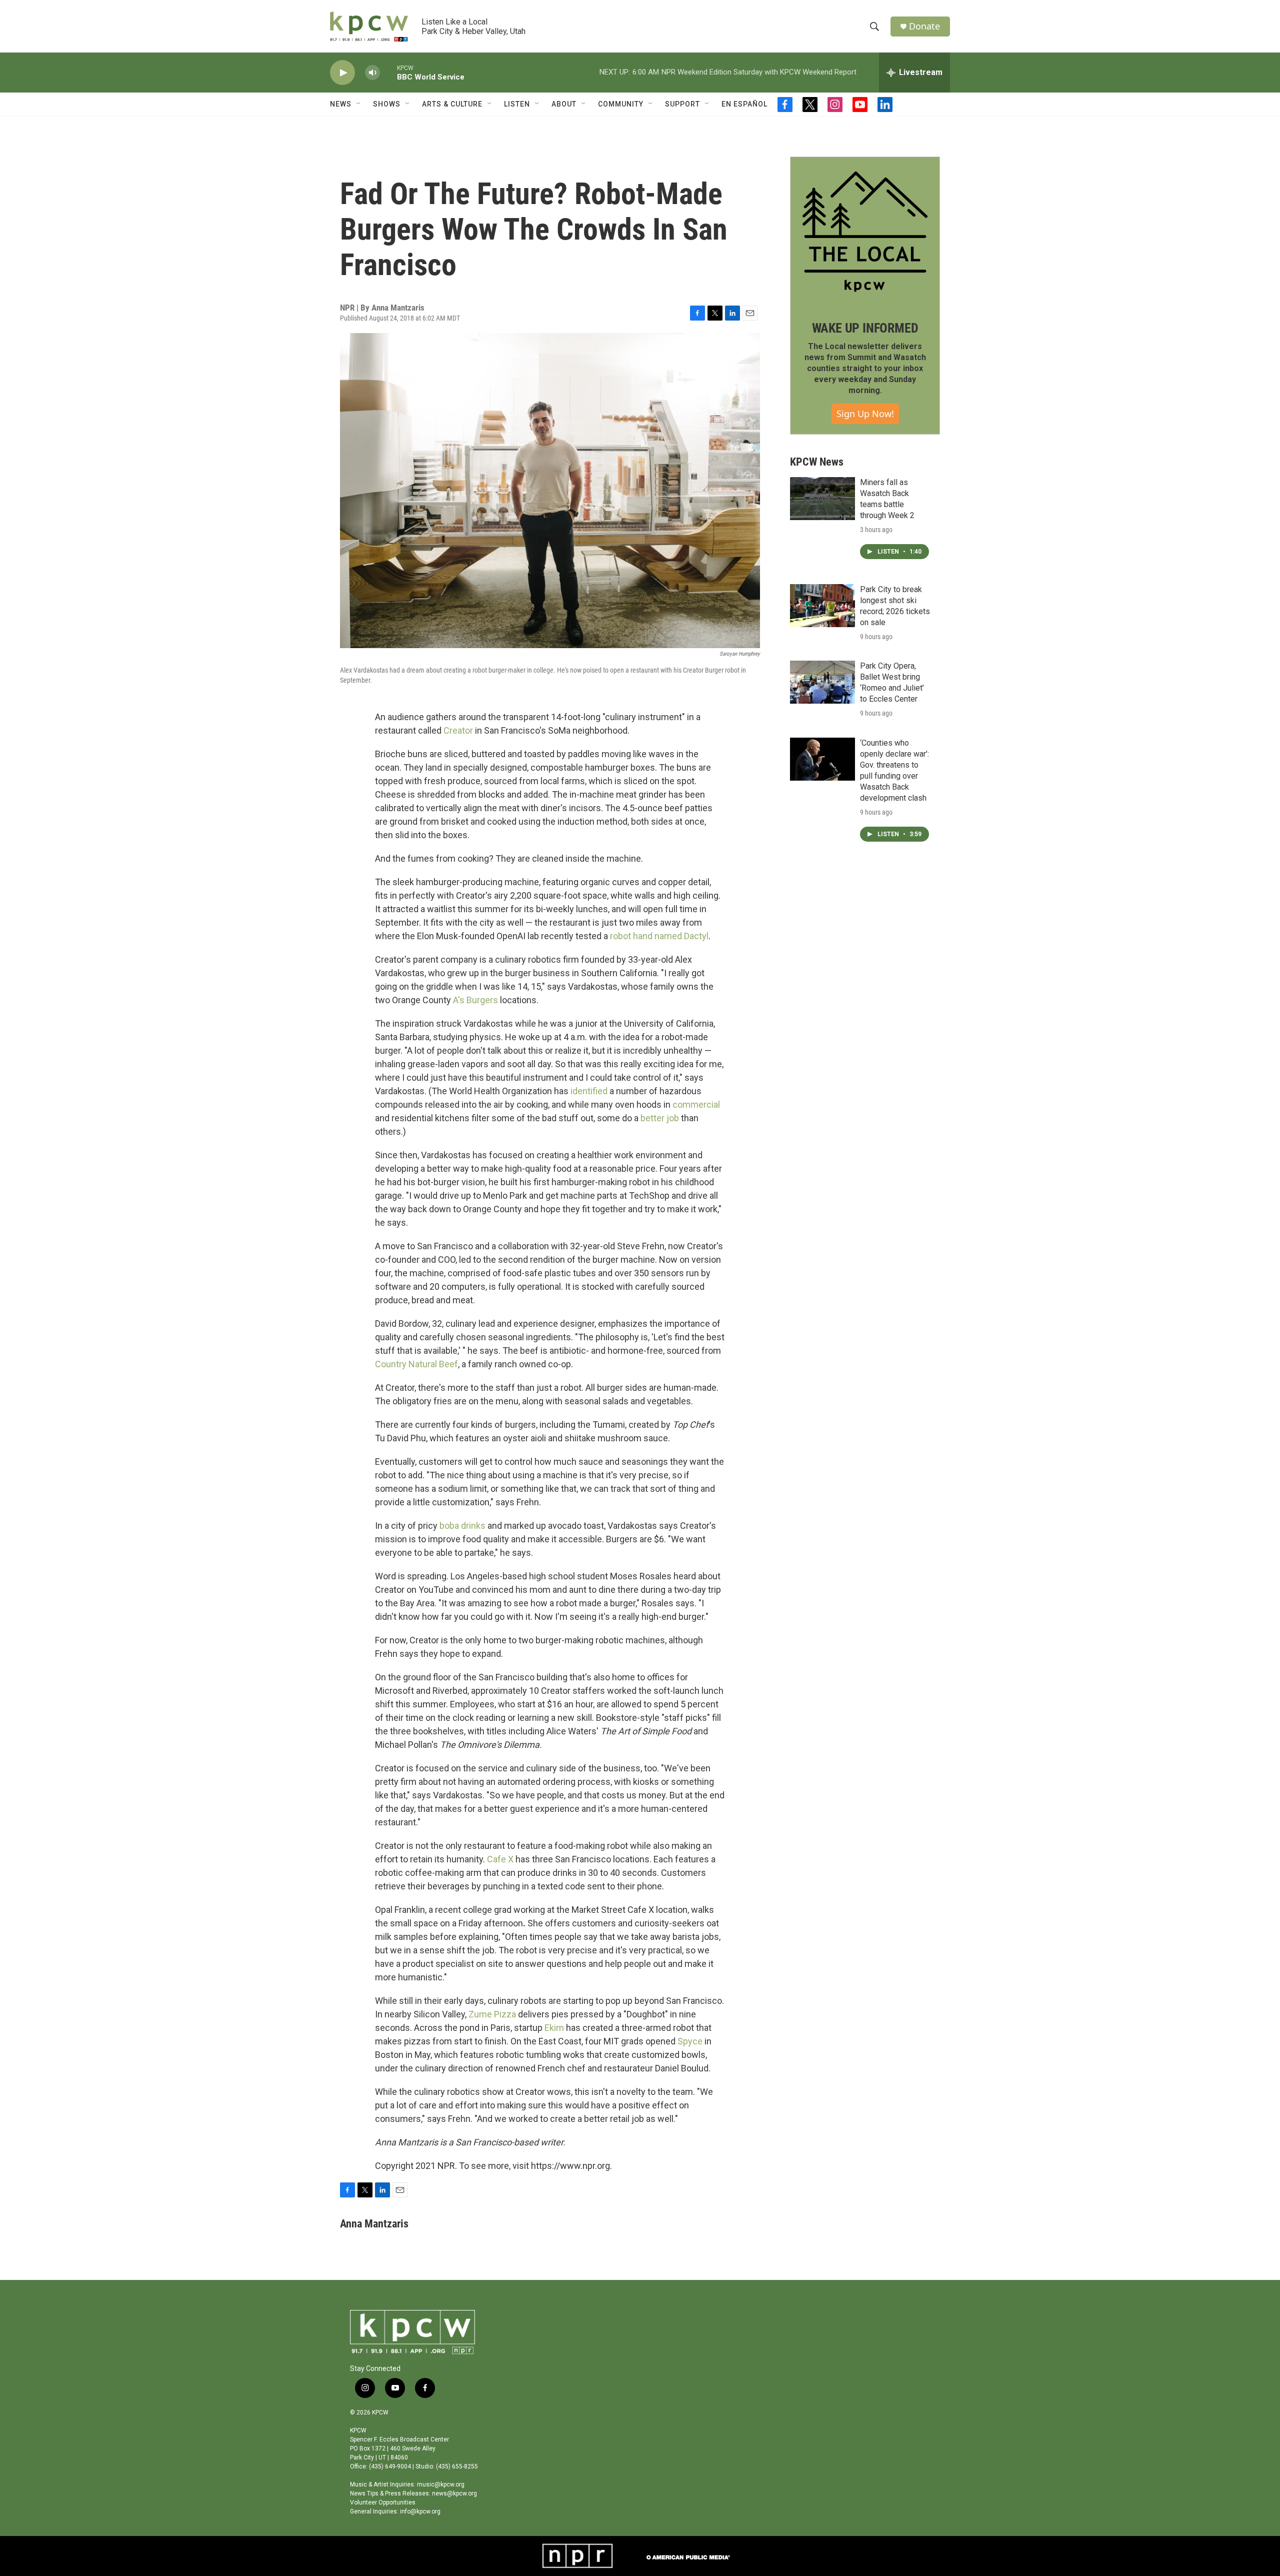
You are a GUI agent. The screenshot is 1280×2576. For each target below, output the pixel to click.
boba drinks (462, 1526)
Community (621, 104)
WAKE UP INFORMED (865, 328)
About (564, 104)
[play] (342, 73)
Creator (458, 730)
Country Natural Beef (416, 1364)
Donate (924, 26)
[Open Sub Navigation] (359, 104)
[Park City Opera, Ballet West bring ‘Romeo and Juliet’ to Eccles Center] (822, 682)
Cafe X (500, 1859)
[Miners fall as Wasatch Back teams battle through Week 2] (822, 499)
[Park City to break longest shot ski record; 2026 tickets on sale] (822, 606)
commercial (696, 1104)
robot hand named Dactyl (659, 936)
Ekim (554, 2028)
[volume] (372, 73)
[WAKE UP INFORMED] (865, 232)
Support (682, 104)
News (341, 104)
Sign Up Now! (865, 414)
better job (660, 1118)
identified (589, 1091)
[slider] (388, 72)
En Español (744, 104)
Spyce (690, 2041)
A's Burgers (475, 1000)
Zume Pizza (492, 2014)
